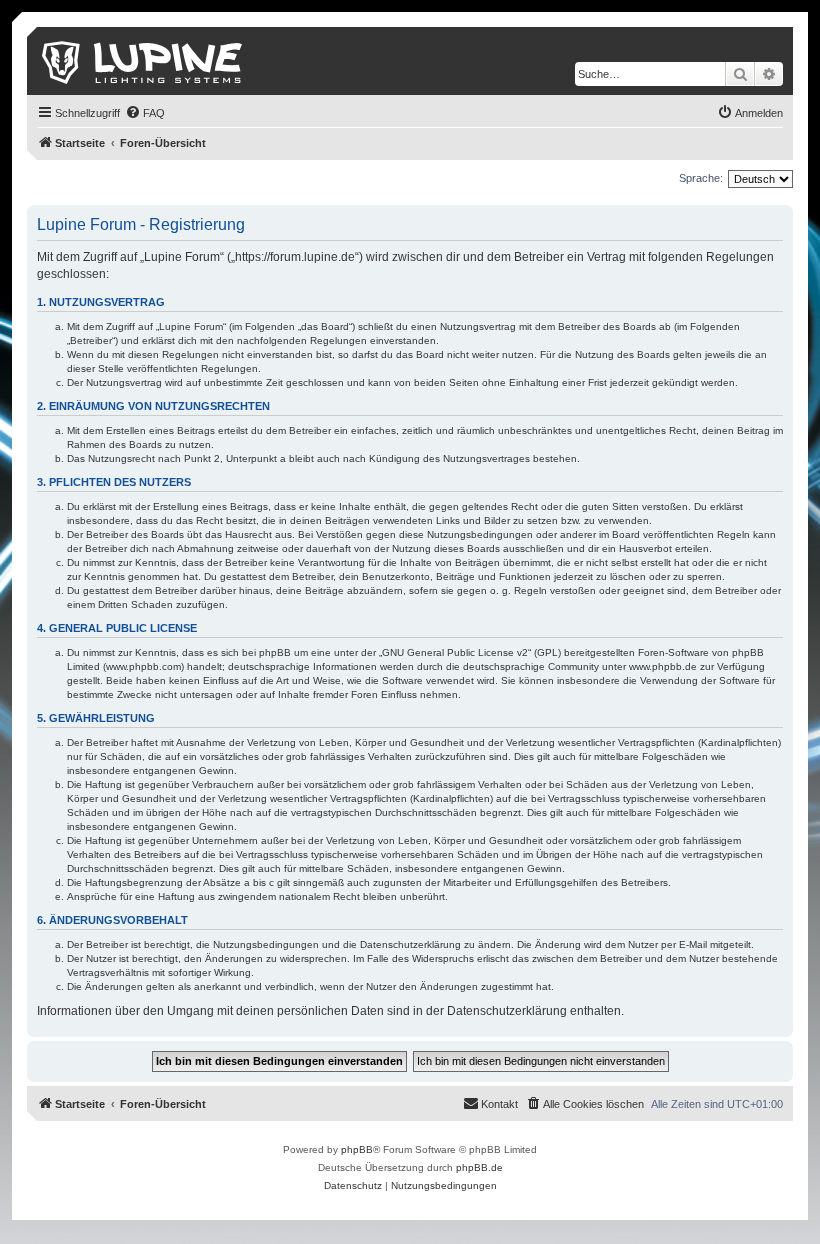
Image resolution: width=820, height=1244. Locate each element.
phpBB (357, 1149)
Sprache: (701, 178)
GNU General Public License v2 (455, 652)
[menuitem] (145, 113)
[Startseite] (143, 61)
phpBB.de (479, 1167)
